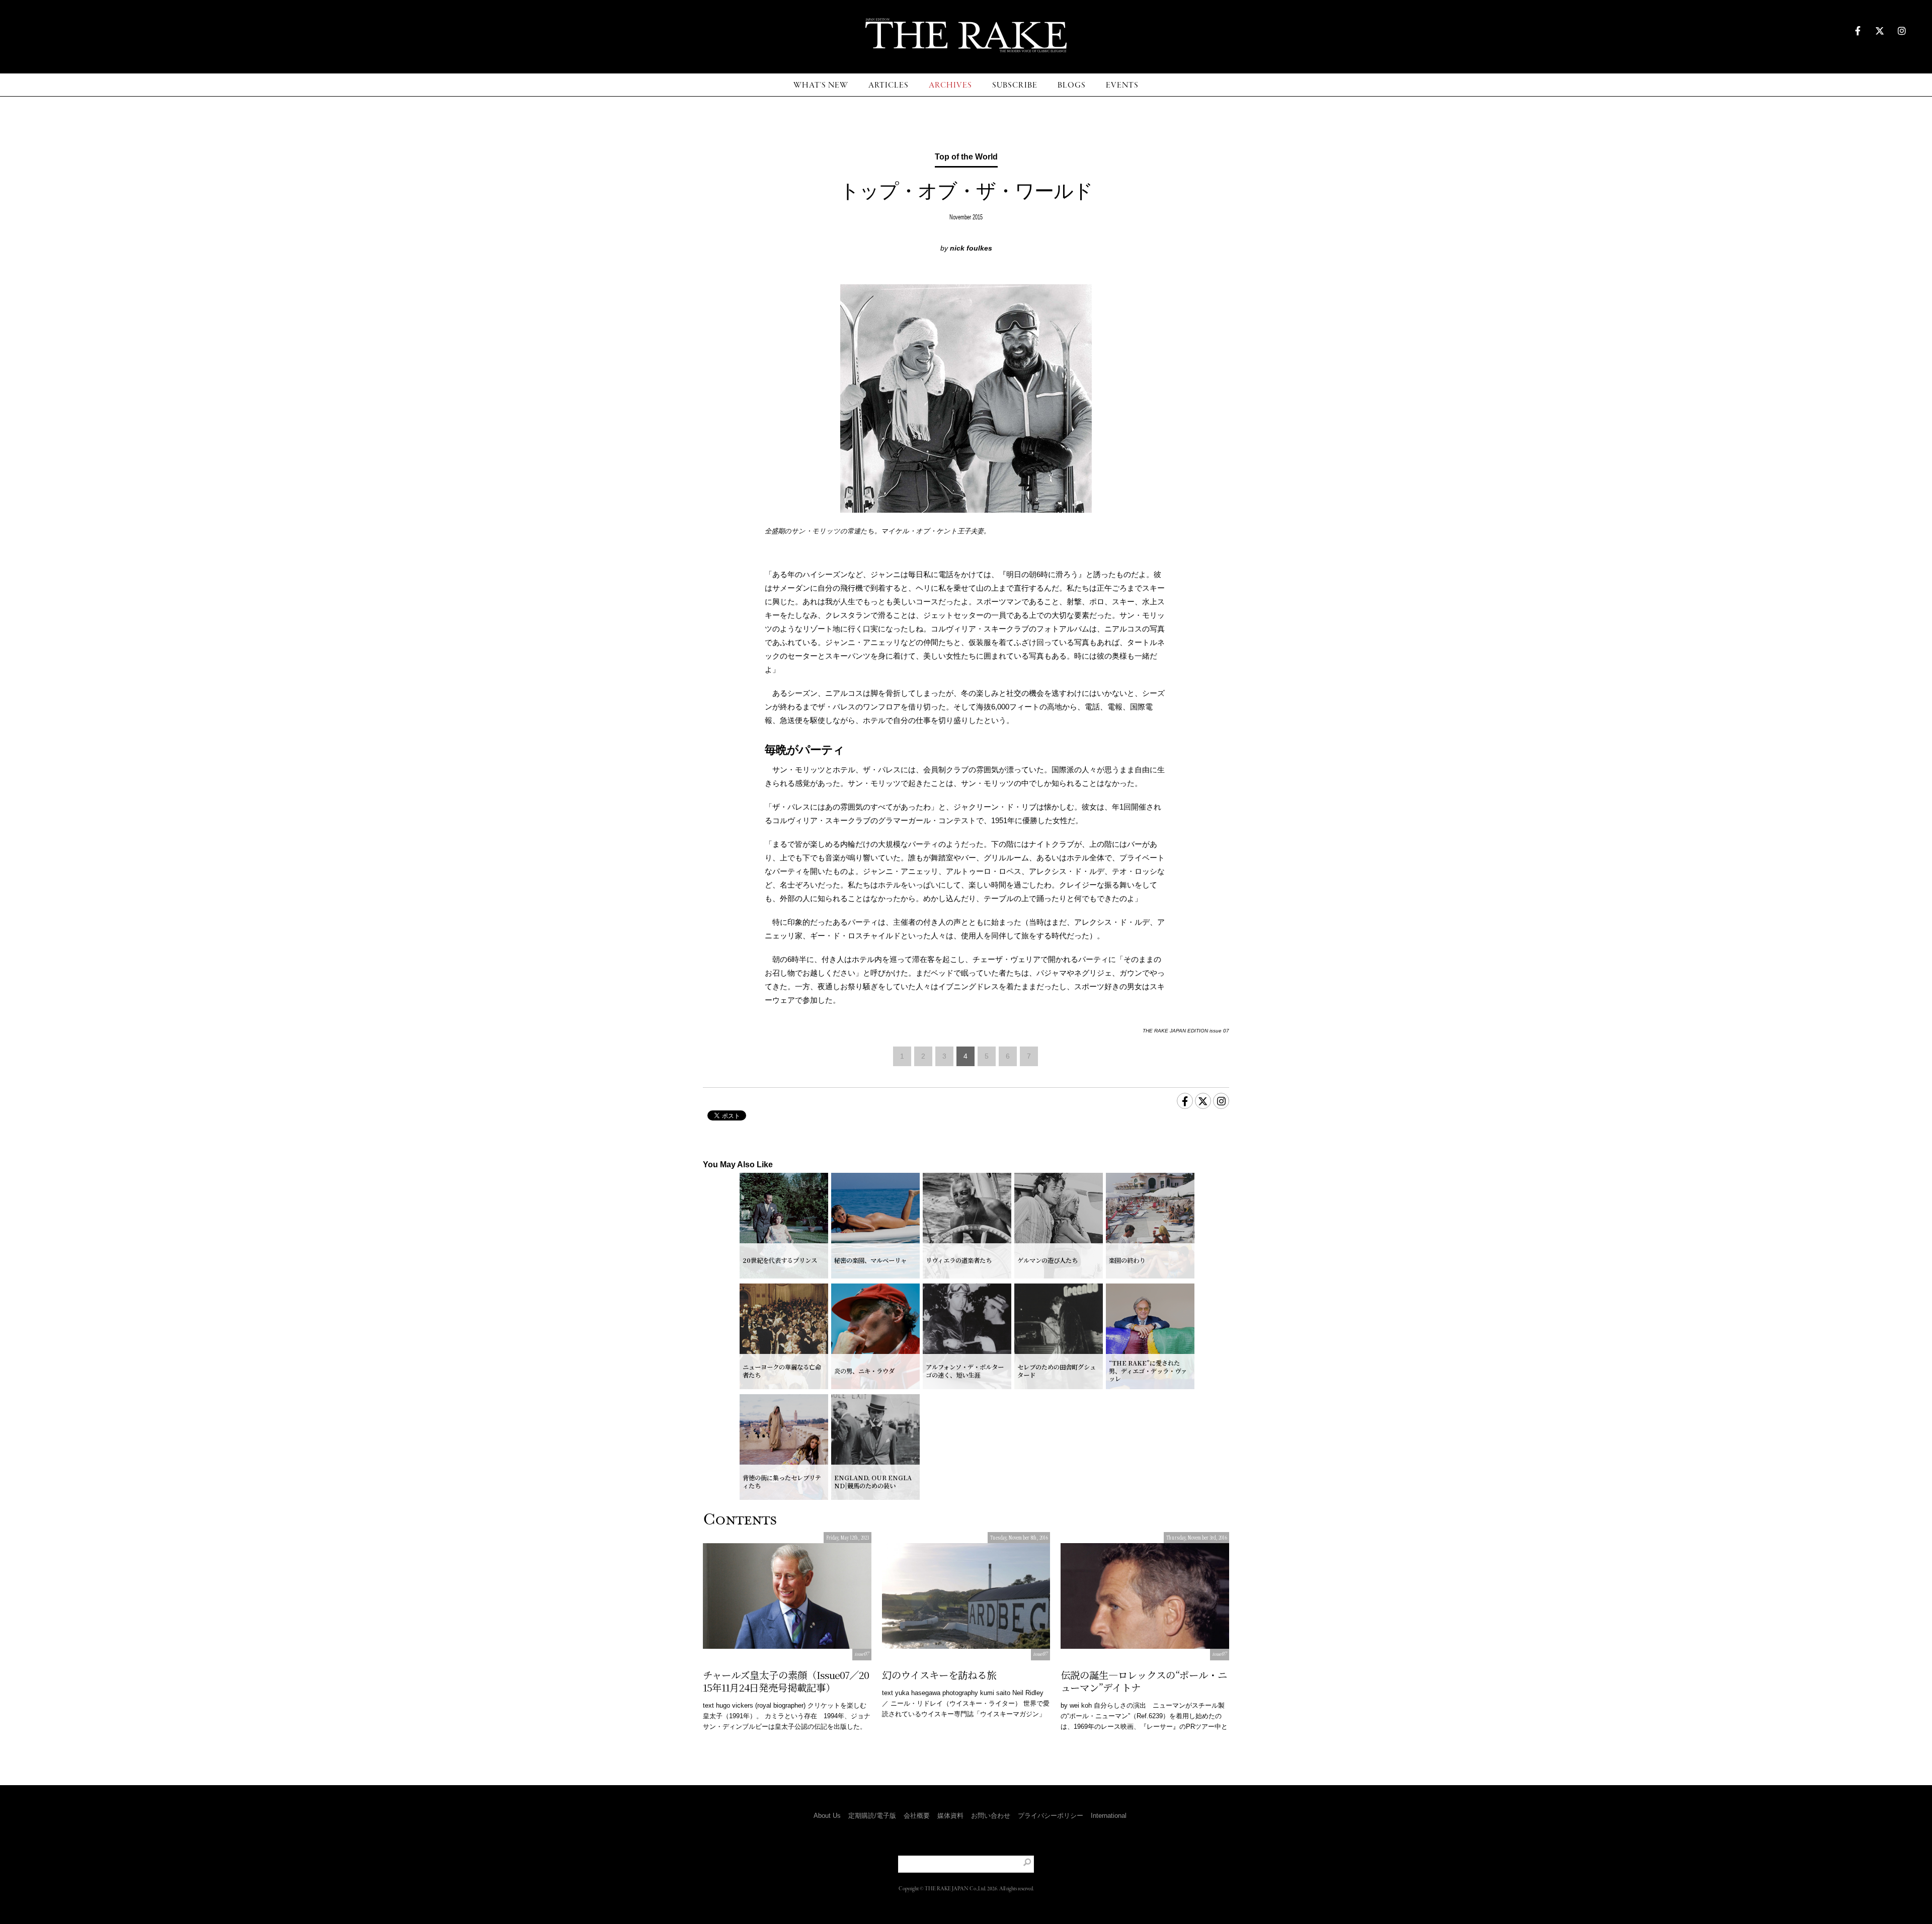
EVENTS (1122, 85)
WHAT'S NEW (821, 85)
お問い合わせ (991, 1816)
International (1109, 1816)
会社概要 (917, 1816)
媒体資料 (950, 1816)
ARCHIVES (950, 85)
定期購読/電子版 (872, 1816)
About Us (827, 1816)
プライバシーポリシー (1051, 1816)
